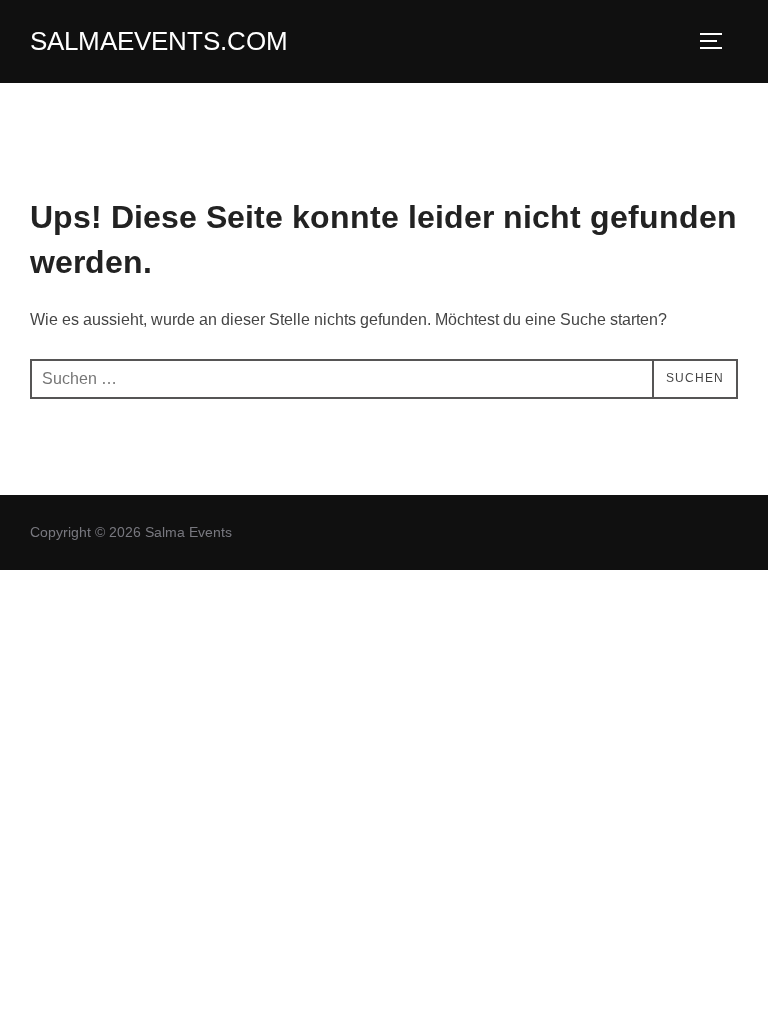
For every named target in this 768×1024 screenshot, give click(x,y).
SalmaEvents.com (159, 41)
